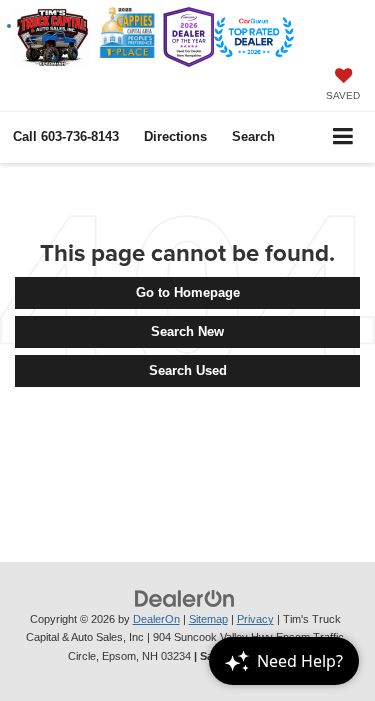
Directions (175, 136)
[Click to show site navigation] (343, 137)
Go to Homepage (188, 292)
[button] (66, 136)
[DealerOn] (185, 597)
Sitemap (208, 619)
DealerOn (156, 619)
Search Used (188, 370)
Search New (187, 331)
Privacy (255, 619)
